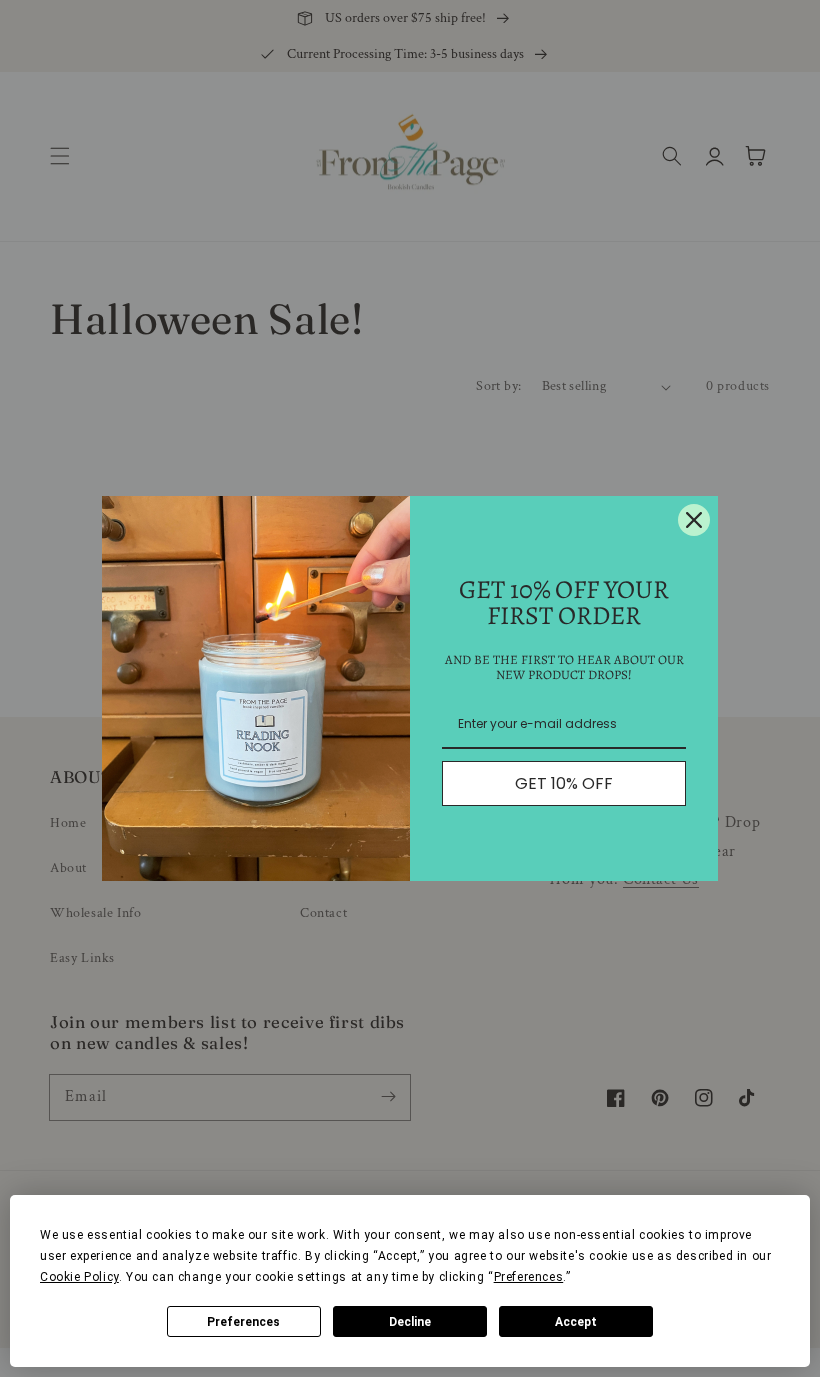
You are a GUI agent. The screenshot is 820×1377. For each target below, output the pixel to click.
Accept (576, 1322)
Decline (410, 1322)
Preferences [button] (529, 1277)
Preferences (243, 1322)
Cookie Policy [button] (79, 1277)
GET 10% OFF (564, 783)
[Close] (694, 520)
